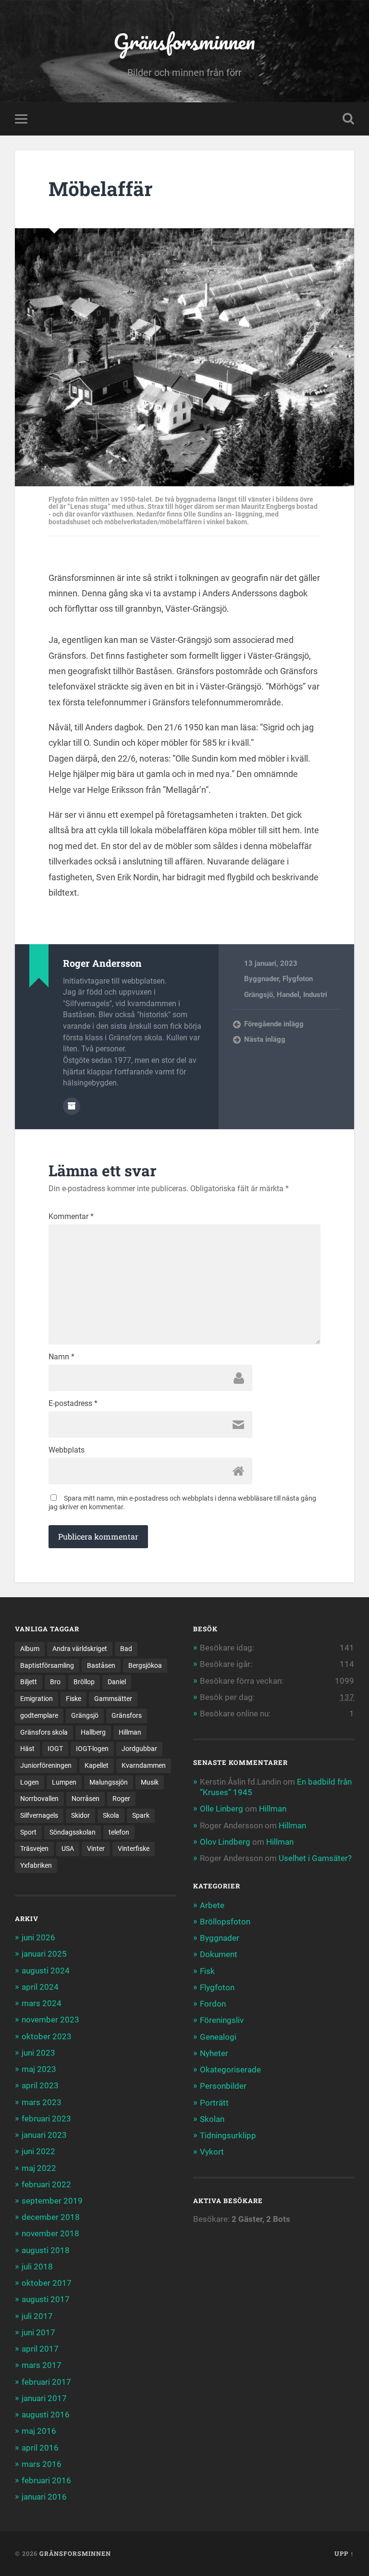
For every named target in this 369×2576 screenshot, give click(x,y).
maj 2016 (39, 2431)
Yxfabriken (36, 1865)
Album (30, 1649)
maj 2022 (39, 2168)
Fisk (207, 1971)
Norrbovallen (39, 1799)
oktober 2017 (47, 2283)
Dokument (219, 1954)
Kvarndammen (144, 1765)
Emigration (37, 1699)
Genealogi (218, 2037)
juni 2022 (38, 2151)
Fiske (74, 1699)
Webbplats (67, 1450)
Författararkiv (72, 1106)
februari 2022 (46, 2184)
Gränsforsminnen (184, 41)
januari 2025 (44, 1954)
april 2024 (40, 1987)
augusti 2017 (46, 2299)
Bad (126, 1649)
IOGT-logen (92, 1749)
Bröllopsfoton (225, 1922)
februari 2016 (46, 2480)
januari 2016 (44, 2497)
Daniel (117, 1682)
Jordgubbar (139, 1749)
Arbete (212, 1905)
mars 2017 (42, 2365)
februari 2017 (46, 2382)
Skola (111, 1815)
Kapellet (97, 1765)
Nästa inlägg (265, 1039)
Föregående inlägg (274, 1024)
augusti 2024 (46, 1971)
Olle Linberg (221, 1809)
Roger (121, 1799)
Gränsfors (127, 1715)
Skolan (212, 2119)
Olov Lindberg (225, 1842)
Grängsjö (258, 995)
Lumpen (64, 1782)
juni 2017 (38, 2332)
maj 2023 (39, 2069)
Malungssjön (109, 1782)
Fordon (213, 2004)
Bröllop (84, 1682)
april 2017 (40, 2349)
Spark (141, 1815)
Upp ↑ (344, 2553)
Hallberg (93, 1732)
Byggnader (261, 979)
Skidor (80, 1815)
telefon (119, 1832)
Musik (150, 1782)
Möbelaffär (101, 189)
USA (68, 1849)
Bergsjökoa (145, 1665)
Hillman (130, 1732)
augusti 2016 (46, 2415)
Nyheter (214, 2053)
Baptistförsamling (47, 1665)
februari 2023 (46, 2119)
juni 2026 (38, 1937)
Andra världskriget (80, 1649)
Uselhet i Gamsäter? (315, 1858)
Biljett (29, 1682)
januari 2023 (44, 2135)
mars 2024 (42, 2003)
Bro (55, 1682)
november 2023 (50, 2020)
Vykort (212, 2152)
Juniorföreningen (46, 1765)
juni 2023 (38, 2053)
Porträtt (214, 2103)
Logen (30, 1782)
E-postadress (73, 1404)
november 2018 (50, 2233)
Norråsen (86, 1799)
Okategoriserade (230, 2070)
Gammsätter (113, 1699)
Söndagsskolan (73, 1832)
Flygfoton (298, 979)
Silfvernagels (39, 1815)
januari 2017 (44, 2398)
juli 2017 (37, 2316)
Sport (28, 1832)
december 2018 (51, 2217)
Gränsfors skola (44, 1732)
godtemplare (39, 1715)
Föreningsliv (222, 2020)
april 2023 (40, 2085)
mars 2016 (42, 2464)
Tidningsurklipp (228, 2135)
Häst (27, 1749)
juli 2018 (37, 2267)
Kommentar (71, 1217)
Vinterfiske (134, 1849)
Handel (288, 995)
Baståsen (101, 1665)
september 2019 (52, 2201)
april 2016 (40, 2448)
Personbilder (223, 2086)
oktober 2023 (47, 2036)
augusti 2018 (46, 2250)
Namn (61, 1357)
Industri (315, 995)
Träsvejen (34, 1849)
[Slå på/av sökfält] (348, 119)
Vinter (96, 1849)
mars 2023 (42, 2102)
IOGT (55, 1749)
